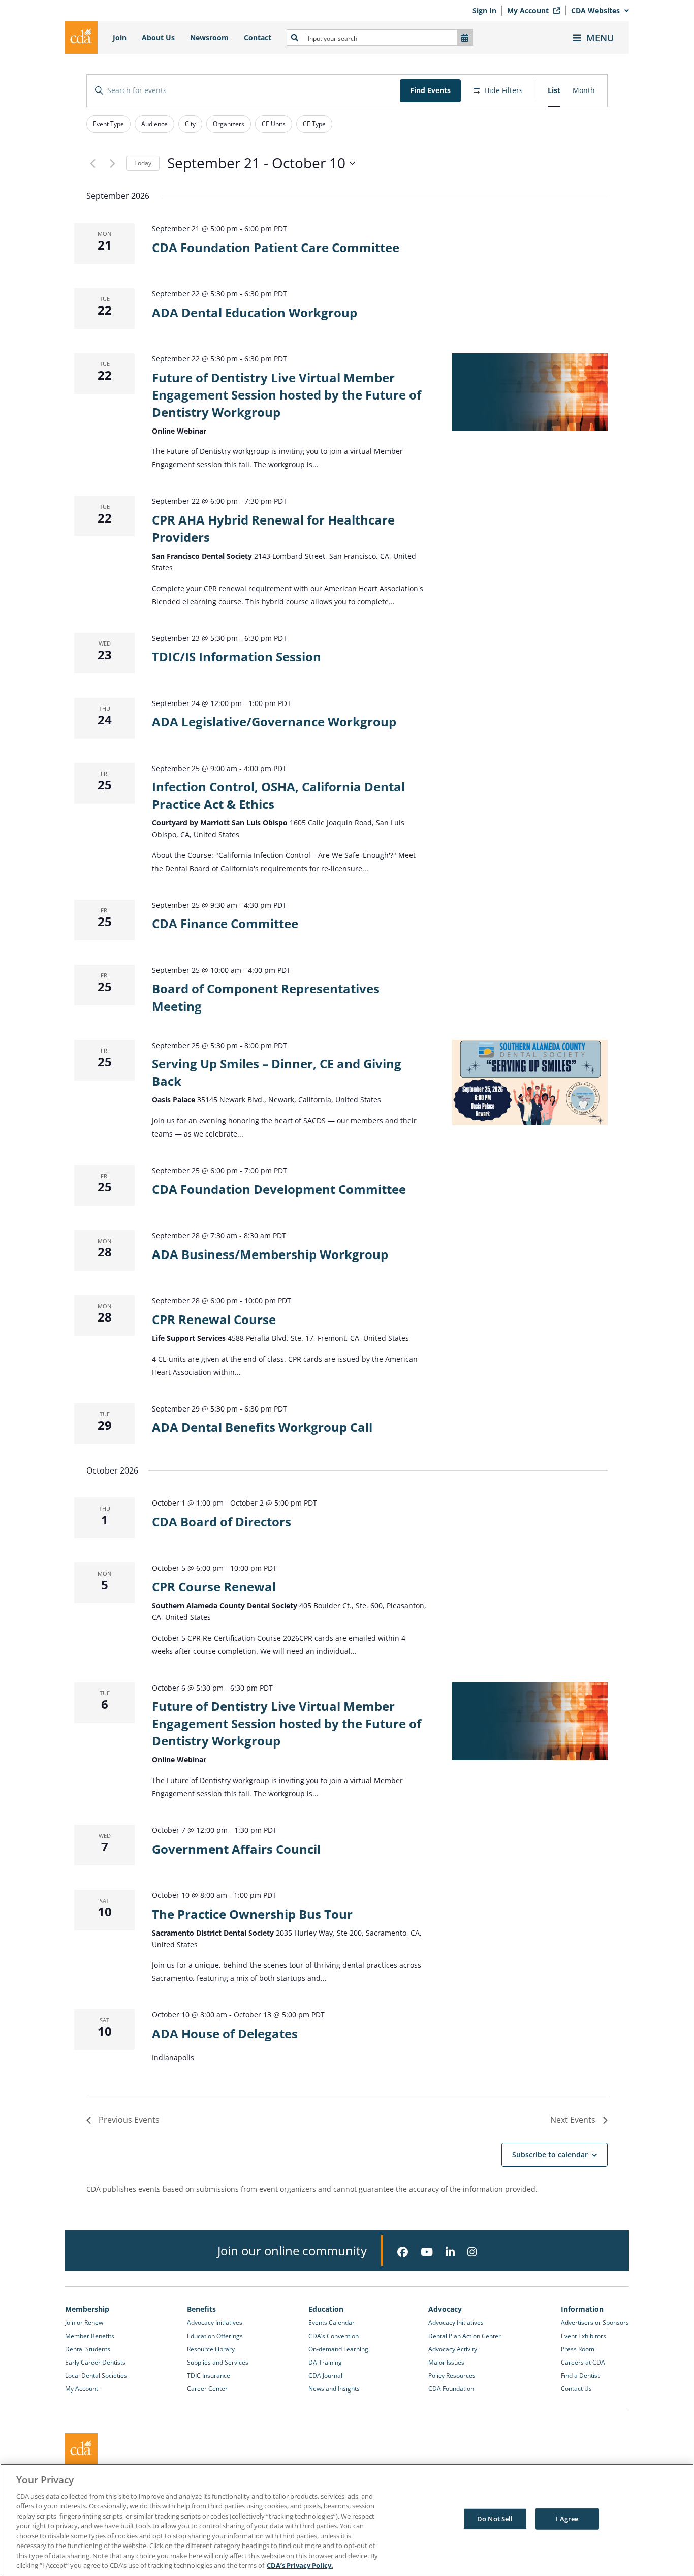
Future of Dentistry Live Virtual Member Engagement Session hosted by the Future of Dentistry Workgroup (287, 395)
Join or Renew (84, 2323)
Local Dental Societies (96, 2375)
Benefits (201, 2309)
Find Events (430, 90)
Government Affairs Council (236, 1849)
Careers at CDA (583, 2362)
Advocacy (445, 2309)
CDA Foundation (451, 2389)
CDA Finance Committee (225, 923)
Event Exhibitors (583, 2336)
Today (143, 163)
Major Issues (446, 2362)
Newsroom (209, 37)
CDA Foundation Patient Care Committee (276, 247)
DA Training (325, 2362)
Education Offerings (215, 2336)
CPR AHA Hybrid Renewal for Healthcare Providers (273, 528)
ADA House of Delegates (225, 2033)
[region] (347, 2520)
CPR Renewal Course (214, 1319)
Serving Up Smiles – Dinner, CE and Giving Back (277, 1072)
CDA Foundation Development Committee (279, 1189)
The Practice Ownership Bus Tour (252, 1914)
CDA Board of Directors (222, 1522)
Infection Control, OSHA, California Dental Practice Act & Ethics (278, 795)
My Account (529, 10)
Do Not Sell (495, 2519)
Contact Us (576, 2389)
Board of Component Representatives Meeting (266, 997)
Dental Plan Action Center (465, 2336)
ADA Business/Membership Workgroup (270, 1254)
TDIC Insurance (209, 2375)
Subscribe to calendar (550, 2154)
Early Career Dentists (95, 2362)
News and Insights (334, 2389)
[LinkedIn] (450, 2252)
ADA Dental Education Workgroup (255, 312)
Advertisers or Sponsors (595, 2323)
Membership (87, 2309)
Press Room (578, 2349)
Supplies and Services (218, 2362)
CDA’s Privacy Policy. (300, 2565)
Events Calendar (332, 2323)
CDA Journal (325, 2375)
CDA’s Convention (334, 2336)
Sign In (484, 10)
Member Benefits (90, 2336)
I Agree (567, 2519)
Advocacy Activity (453, 2349)
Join (120, 37)
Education (326, 2309)
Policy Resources (452, 2375)
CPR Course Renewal (214, 1587)
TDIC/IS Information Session (236, 656)
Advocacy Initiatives (215, 2323)
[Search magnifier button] (295, 38)
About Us (158, 37)
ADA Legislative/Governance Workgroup (274, 722)
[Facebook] (403, 2252)
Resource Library (211, 2349)
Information (582, 2309)
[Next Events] (112, 163)
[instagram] (472, 2252)
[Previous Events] (92, 163)
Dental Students (88, 2349)
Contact (258, 37)
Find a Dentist (580, 2375)
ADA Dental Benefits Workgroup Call (262, 1427)
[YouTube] (427, 2252)
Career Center (207, 2389)
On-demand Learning (338, 2349)
